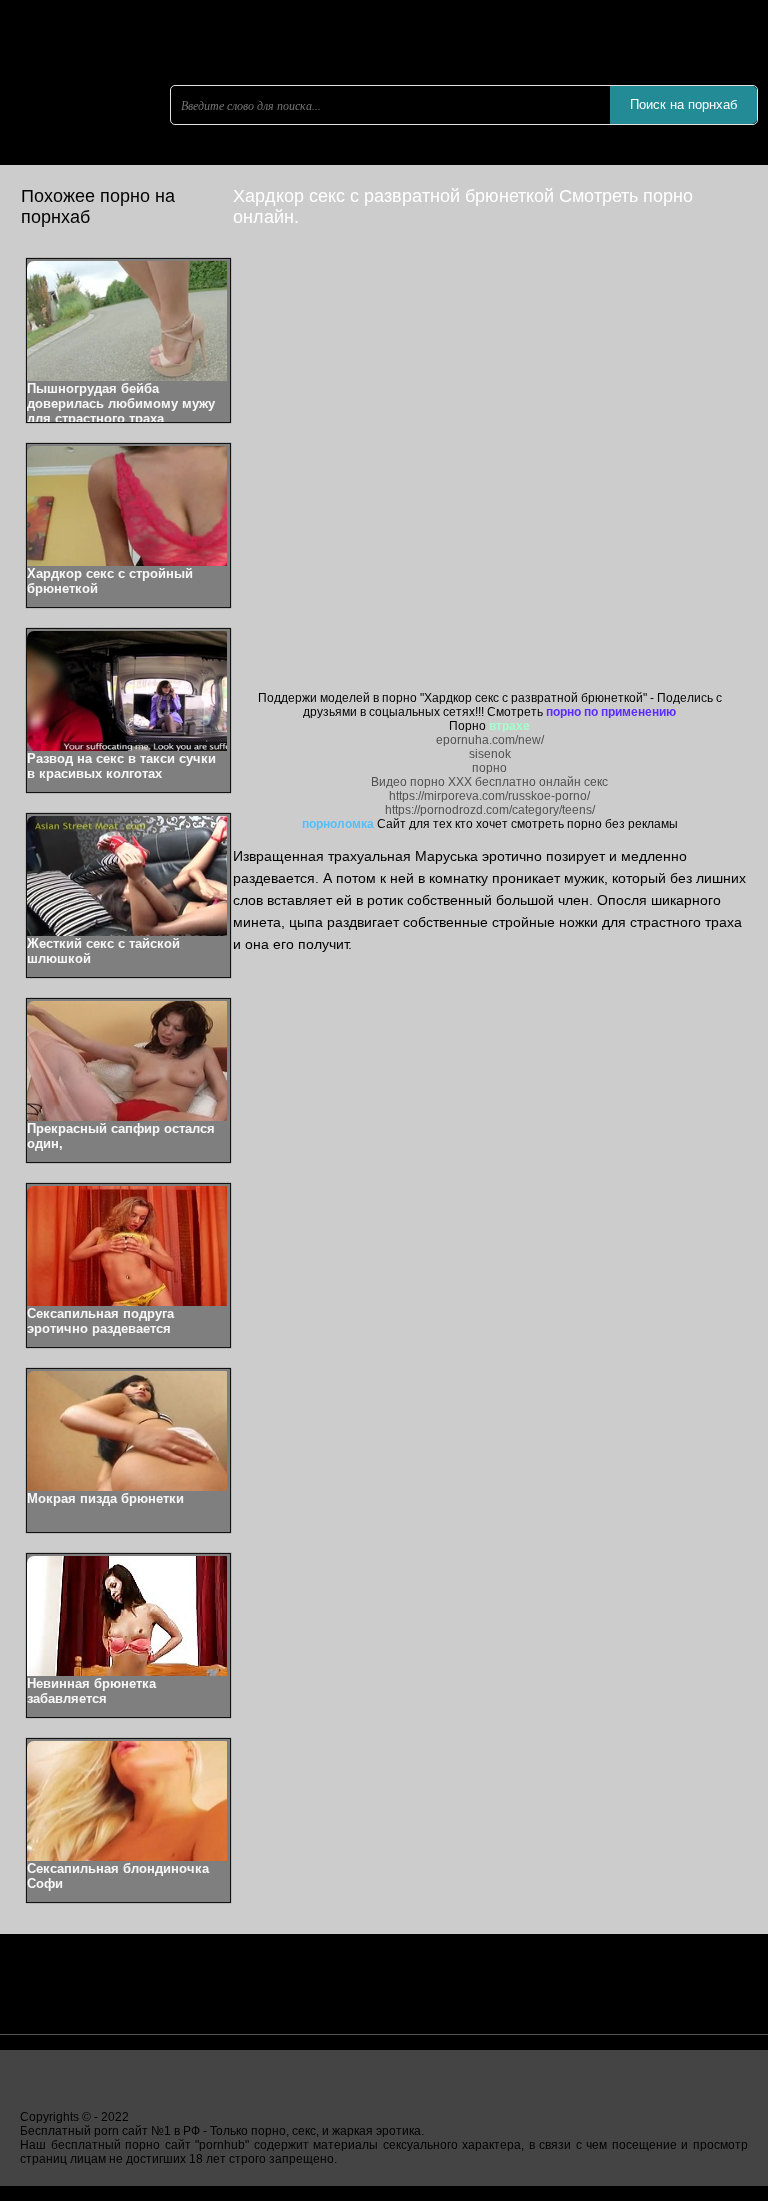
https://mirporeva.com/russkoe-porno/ (489, 796)
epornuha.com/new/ (490, 740)
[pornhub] (120, 155)
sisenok (490, 754)
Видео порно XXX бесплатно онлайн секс (489, 782)
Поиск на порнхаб (683, 104)
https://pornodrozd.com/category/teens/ (490, 810)
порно (489, 768)
